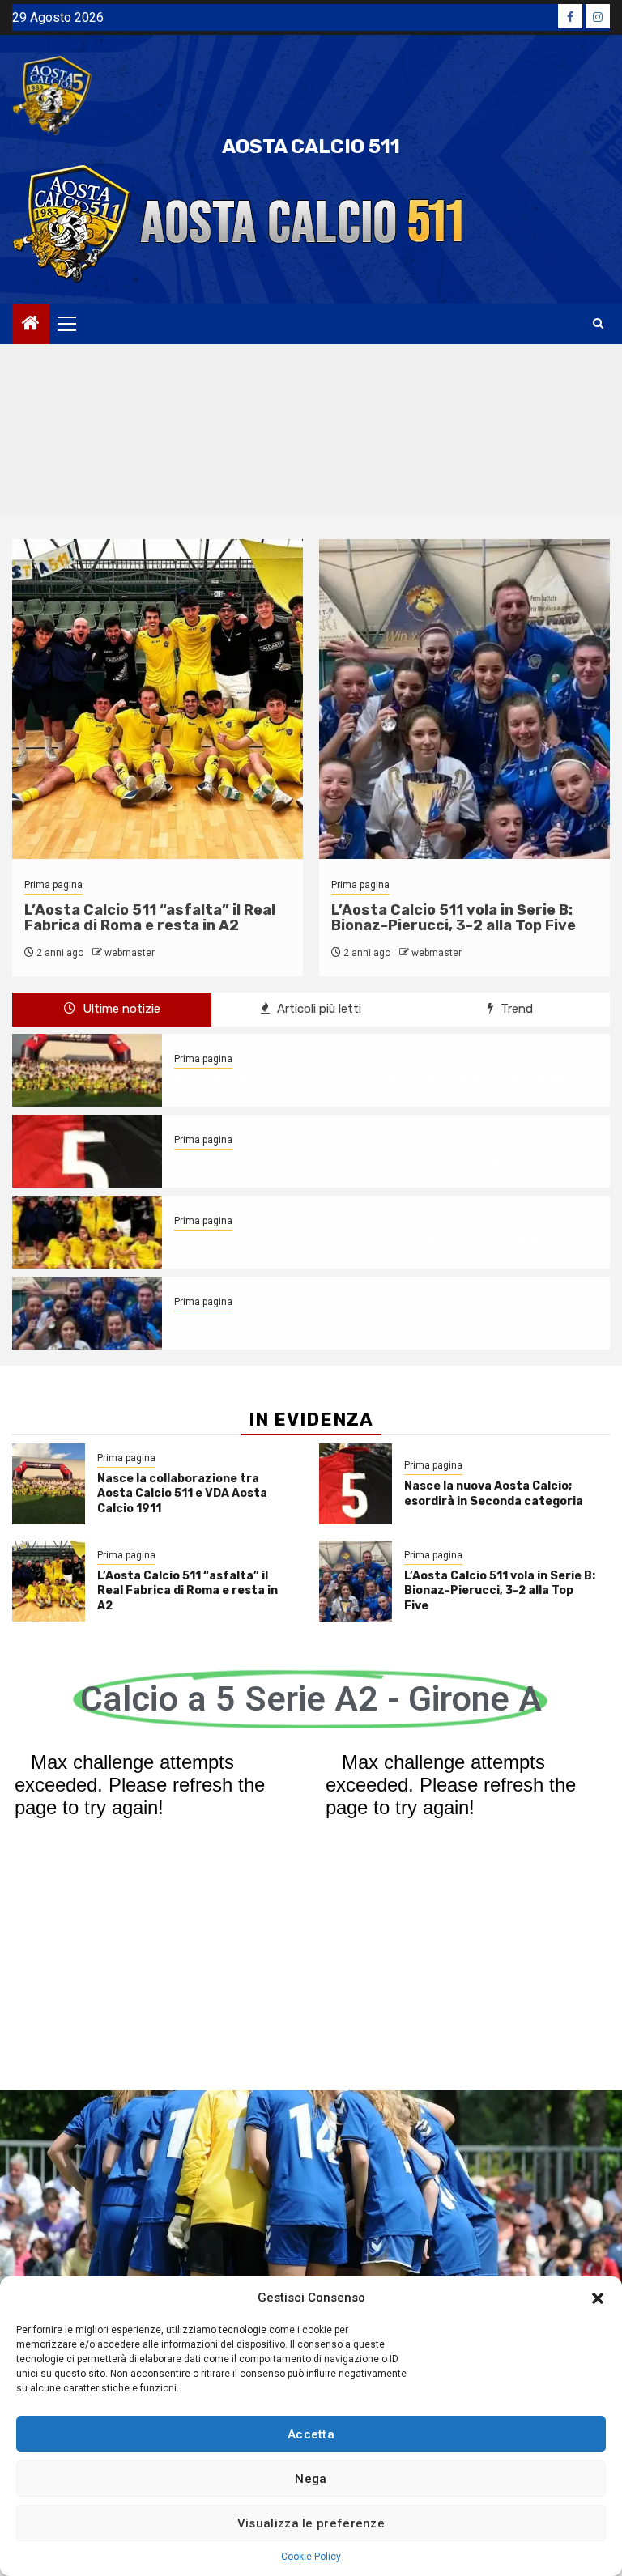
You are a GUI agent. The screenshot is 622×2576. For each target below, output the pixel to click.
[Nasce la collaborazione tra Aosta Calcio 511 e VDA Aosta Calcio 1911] (87, 1070)
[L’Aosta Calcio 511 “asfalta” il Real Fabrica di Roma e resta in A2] (87, 1232)
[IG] (598, 16)
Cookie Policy (311, 2557)
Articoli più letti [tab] (317, 1009)
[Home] (31, 325)
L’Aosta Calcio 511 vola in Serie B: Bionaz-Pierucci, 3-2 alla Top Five (454, 918)
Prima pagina (53, 885)
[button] (598, 2298)
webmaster (130, 953)
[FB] (570, 16)
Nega (311, 2479)
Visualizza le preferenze (311, 2523)
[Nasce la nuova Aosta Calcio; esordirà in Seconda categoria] (87, 1151)
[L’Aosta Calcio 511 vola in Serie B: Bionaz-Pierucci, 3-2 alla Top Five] (87, 1313)
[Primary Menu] (74, 324)
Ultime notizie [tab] (120, 1009)
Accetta (311, 2434)
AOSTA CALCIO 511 (311, 147)
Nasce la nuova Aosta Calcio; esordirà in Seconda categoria (349, 1160)
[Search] (598, 324)
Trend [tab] (515, 1009)
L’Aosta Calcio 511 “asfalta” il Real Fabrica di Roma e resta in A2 (150, 918)
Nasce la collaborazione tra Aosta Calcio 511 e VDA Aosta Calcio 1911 (375, 1080)
